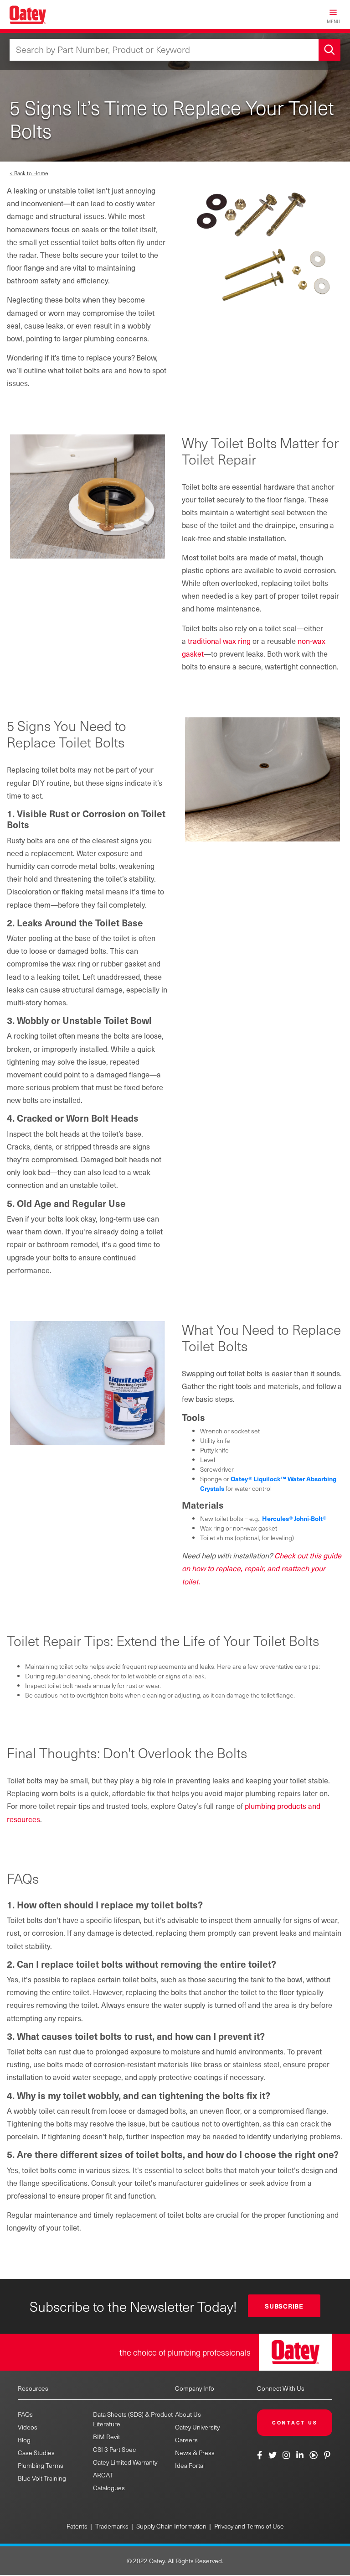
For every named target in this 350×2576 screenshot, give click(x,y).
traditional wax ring (219, 641)
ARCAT (103, 2475)
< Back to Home (29, 173)
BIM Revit (106, 2437)
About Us (188, 2414)
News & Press (195, 2453)
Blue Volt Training (42, 2478)
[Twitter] (272, 2455)
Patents (77, 2526)
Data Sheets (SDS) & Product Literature (133, 2419)
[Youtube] (314, 2455)
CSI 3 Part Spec (114, 2449)
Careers (186, 2440)
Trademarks (112, 2526)
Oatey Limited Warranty (125, 2462)
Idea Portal (190, 2465)
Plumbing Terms (41, 2465)
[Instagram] (286, 2455)
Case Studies (36, 2453)
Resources (33, 2388)
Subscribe (284, 2306)
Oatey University (197, 2427)
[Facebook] (261, 2455)
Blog (24, 2440)
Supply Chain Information (171, 2526)
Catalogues (109, 2488)
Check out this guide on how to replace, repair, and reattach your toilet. (262, 1568)
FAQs (25, 2414)
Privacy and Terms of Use (249, 2526)
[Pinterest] (327, 2455)
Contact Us (295, 2422)
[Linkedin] (300, 2455)
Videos (28, 2427)
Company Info (195, 2388)
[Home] (28, 15)
